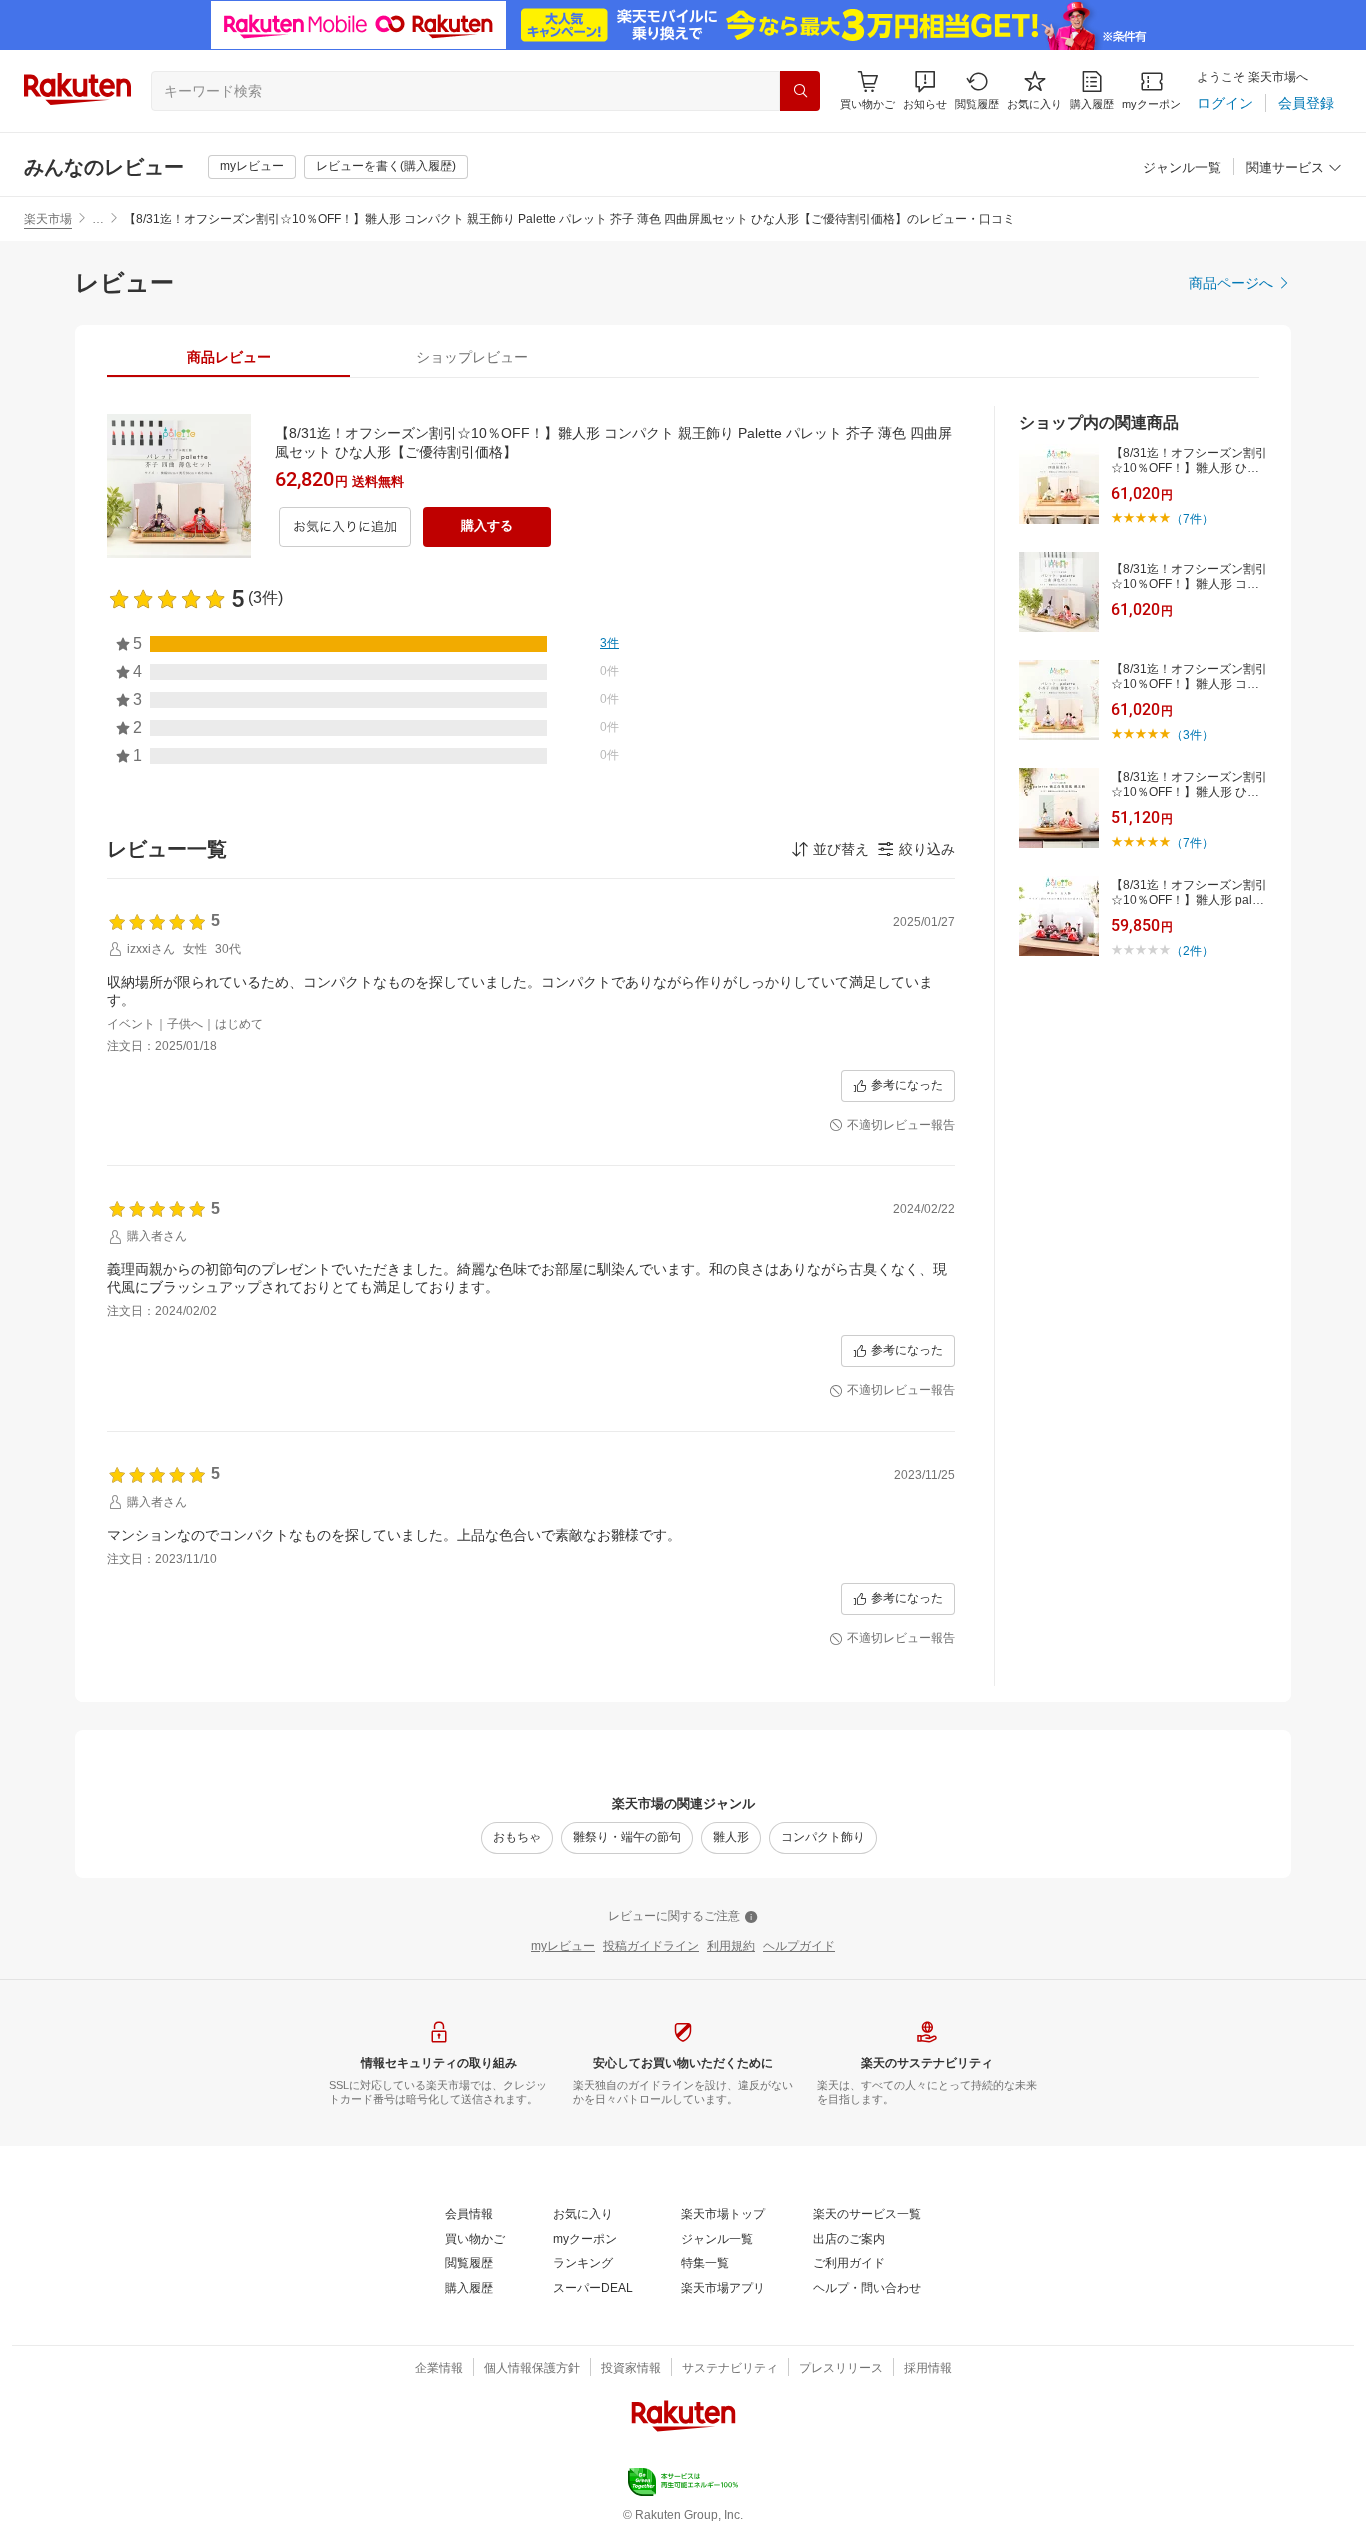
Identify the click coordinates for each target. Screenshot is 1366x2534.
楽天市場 (48, 219)
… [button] (98, 219)
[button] (925, 90)
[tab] (228, 357)
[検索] (800, 91)
